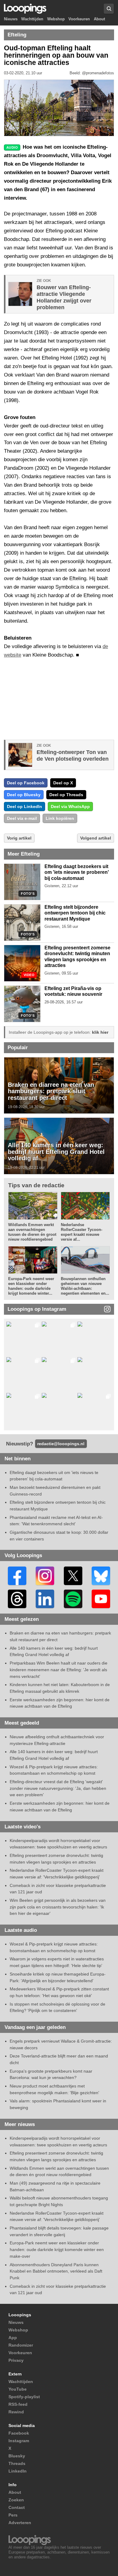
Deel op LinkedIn (25, 806)
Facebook (19, 2433)
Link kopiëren (60, 818)
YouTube (18, 2389)
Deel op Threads (66, 795)
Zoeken (16, 2500)
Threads (17, 2463)
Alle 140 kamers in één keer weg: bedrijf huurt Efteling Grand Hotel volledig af (56, 1152)
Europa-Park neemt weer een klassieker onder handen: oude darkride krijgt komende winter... (31, 1286)
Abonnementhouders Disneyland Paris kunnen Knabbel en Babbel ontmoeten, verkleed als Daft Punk (56, 2271)
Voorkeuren (79, 19)
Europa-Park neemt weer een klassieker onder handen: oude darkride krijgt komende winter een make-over (57, 2249)
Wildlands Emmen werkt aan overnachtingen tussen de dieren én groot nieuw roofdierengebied (32, 1232)
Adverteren (20, 2523)
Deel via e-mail (22, 818)
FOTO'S (28, 894)
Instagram (19, 2441)
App (13, 2338)
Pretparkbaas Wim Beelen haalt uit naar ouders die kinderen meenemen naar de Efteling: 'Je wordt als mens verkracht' (59, 1670)
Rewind (16, 2412)
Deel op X (63, 783)
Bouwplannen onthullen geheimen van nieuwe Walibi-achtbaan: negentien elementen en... (85, 1286)
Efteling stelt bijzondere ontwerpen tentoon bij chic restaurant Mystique (75, 913)
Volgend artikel (96, 838)
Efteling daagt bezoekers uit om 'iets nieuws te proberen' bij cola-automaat (77, 872)
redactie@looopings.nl (61, 1444)
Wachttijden (32, 19)
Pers (13, 2515)
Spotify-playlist (24, 2397)
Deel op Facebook (26, 783)
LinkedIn (18, 2471)
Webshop (56, 19)
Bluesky (17, 2456)
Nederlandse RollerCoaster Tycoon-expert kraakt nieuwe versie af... (82, 1232)
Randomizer (21, 2345)
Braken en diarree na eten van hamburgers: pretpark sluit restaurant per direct (51, 1091)
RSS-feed (18, 2404)
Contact (17, 2507)
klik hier (100, 1032)
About (99, 19)
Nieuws (11, 19)
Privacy (16, 2360)
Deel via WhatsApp (70, 806)
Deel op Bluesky (24, 795)
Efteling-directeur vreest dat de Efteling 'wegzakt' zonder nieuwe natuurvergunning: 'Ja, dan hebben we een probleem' (58, 1788)
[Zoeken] (109, 9)
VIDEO (29, 975)
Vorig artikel (19, 838)
